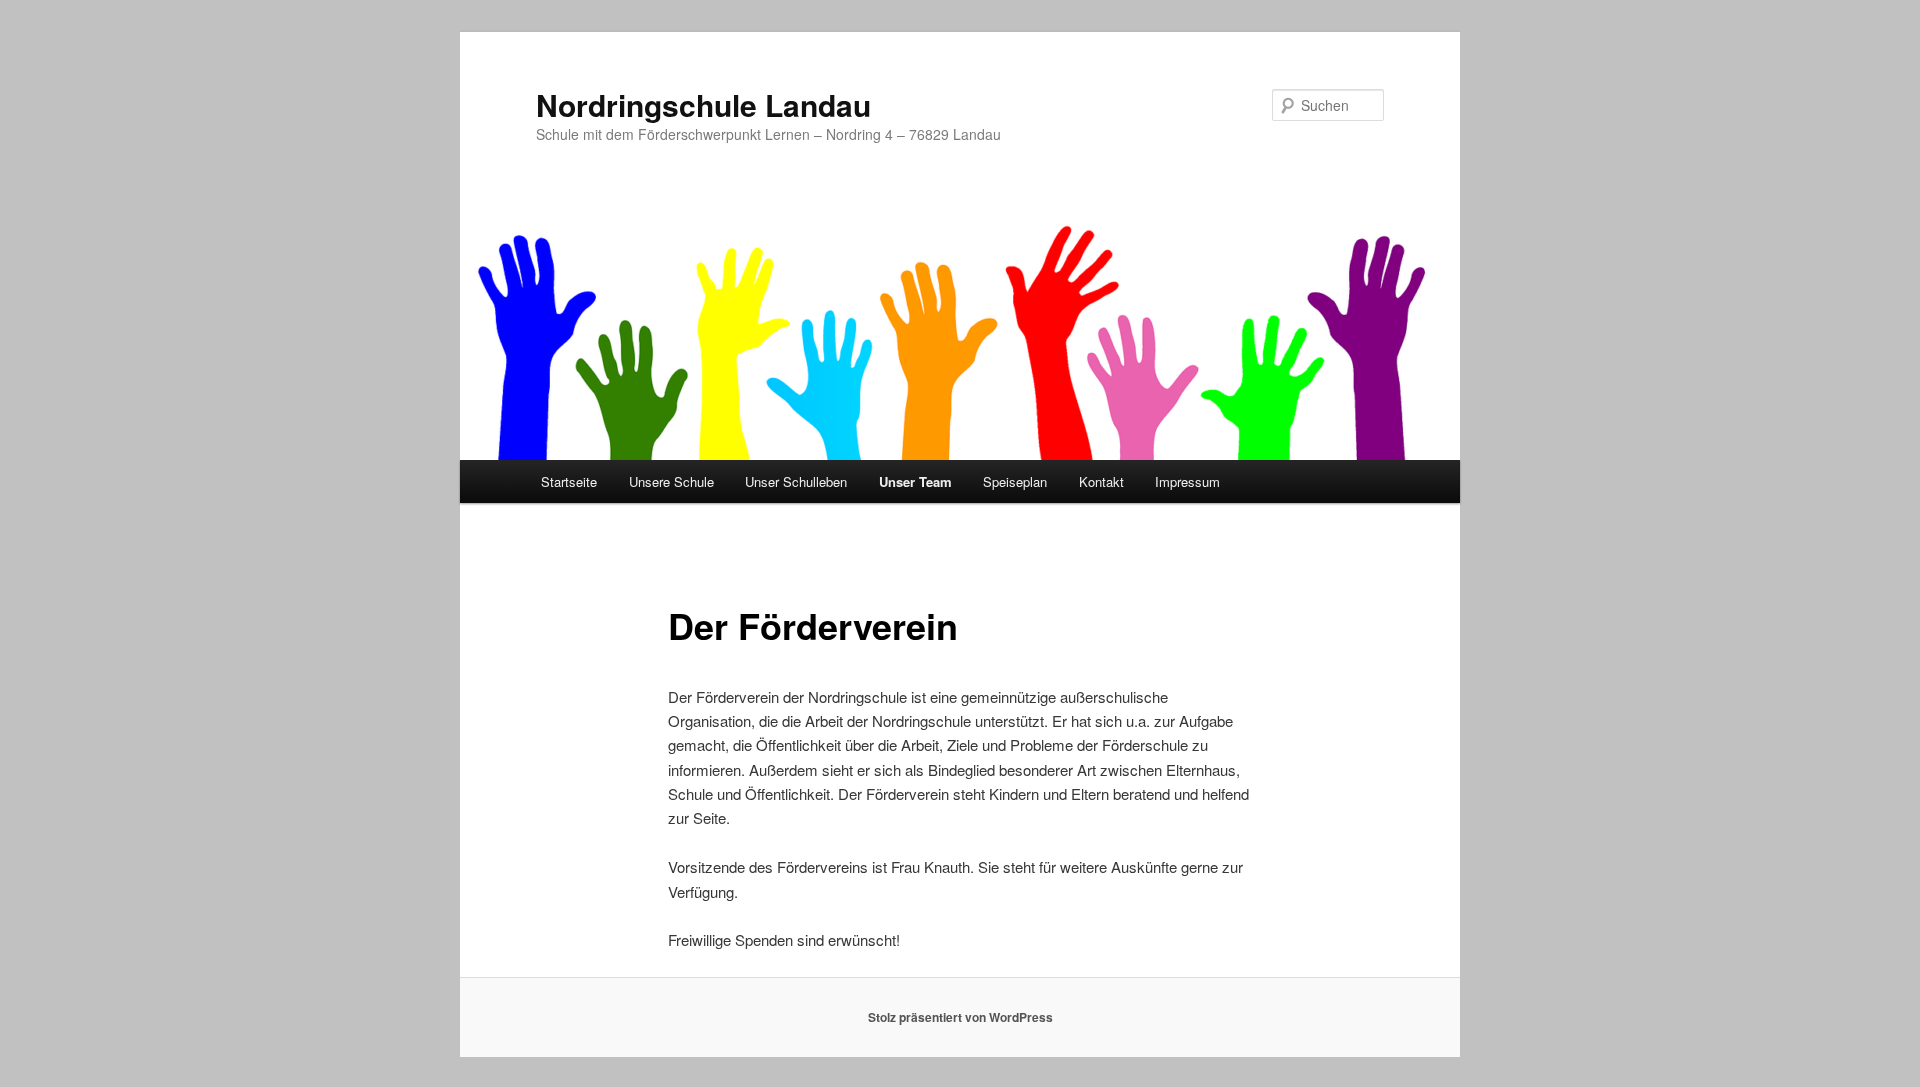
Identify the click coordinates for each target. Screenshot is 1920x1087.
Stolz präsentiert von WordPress (960, 1017)
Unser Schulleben (796, 481)
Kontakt (1101, 481)
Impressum (1187, 481)
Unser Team (915, 481)
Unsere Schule (671, 481)
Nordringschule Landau (703, 104)
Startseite (569, 481)
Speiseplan (1015, 481)
